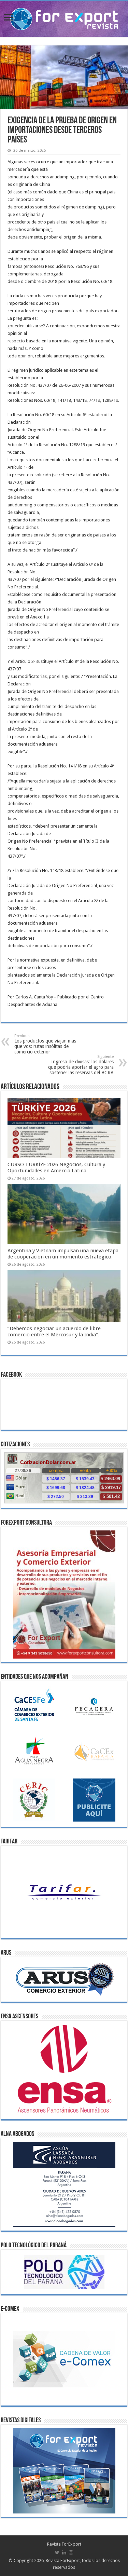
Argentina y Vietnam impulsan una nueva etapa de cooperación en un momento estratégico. (63, 1254)
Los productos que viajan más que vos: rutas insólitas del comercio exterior (45, 1044)
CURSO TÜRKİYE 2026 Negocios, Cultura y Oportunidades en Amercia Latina (56, 1168)
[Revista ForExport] (64, 18)
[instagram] (71, 2552)
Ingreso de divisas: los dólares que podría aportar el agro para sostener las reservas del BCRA (81, 1065)
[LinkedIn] (64, 2552)
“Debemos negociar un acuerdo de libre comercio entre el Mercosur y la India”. (54, 1332)
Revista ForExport (64, 2544)
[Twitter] (57, 2552)
